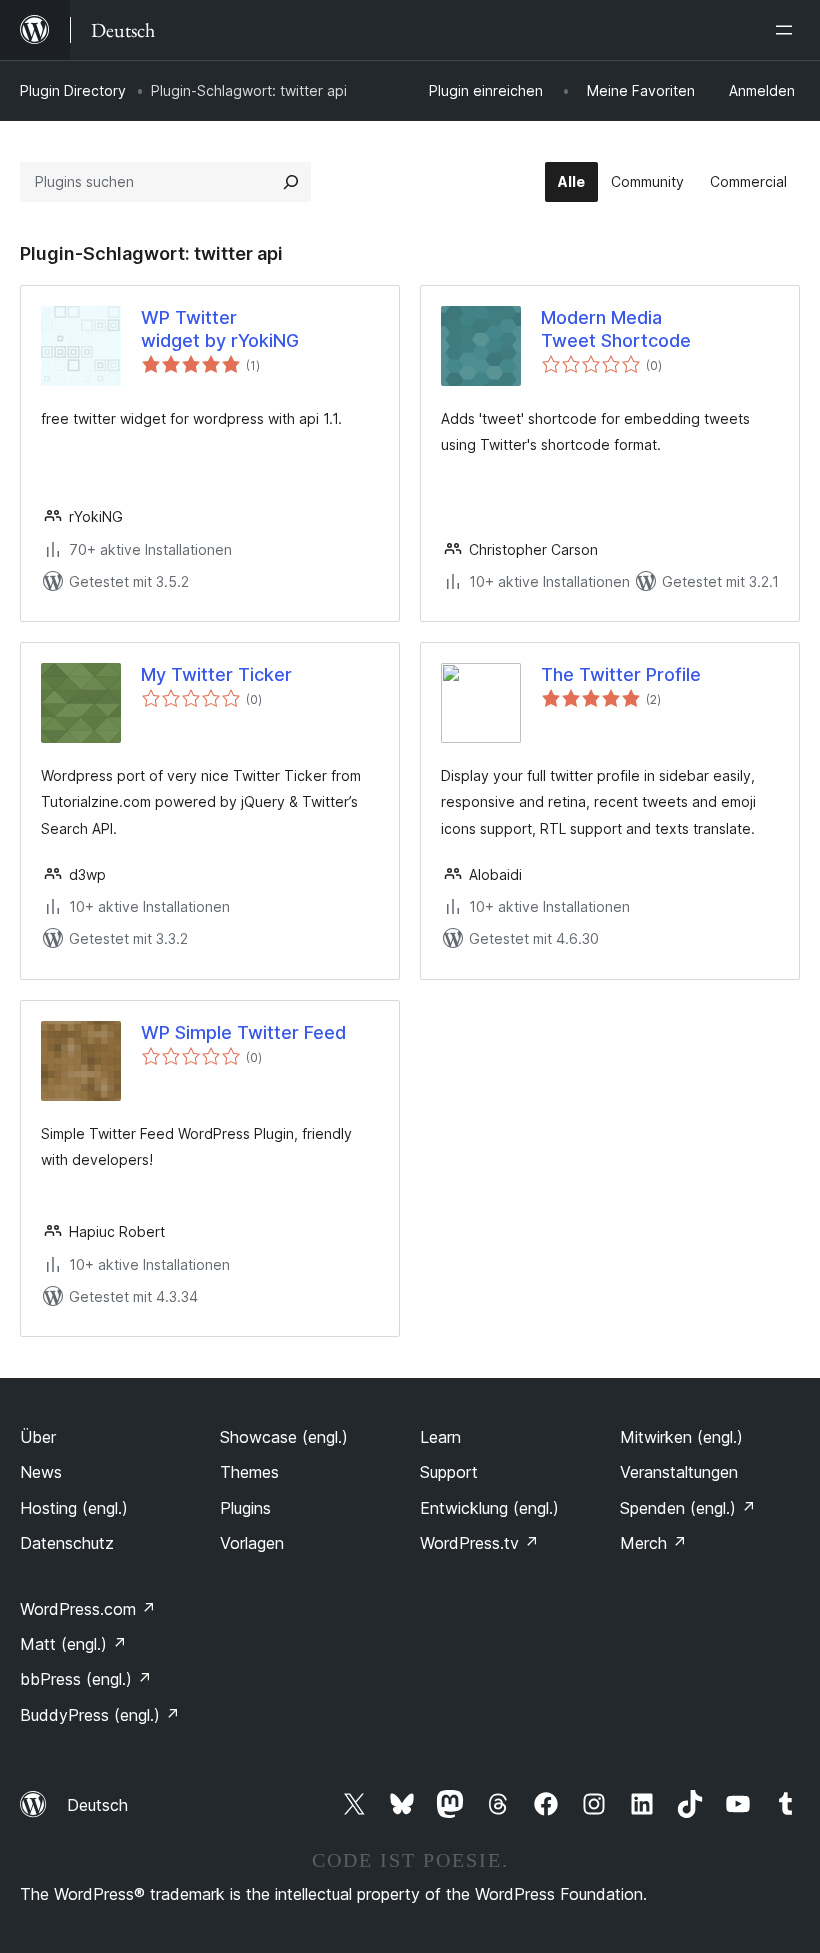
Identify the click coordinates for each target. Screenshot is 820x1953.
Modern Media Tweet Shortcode (616, 329)
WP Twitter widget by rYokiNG (220, 329)
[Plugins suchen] (291, 182)
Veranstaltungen (679, 1472)
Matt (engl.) (73, 1644)
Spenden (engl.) (688, 1508)
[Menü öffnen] (788, 30)
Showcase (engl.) (284, 1437)
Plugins (245, 1508)
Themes (249, 1472)
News (41, 1472)
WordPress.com (88, 1609)
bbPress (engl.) (86, 1679)
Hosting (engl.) (74, 1508)
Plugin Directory (73, 90)
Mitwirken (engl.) (681, 1437)
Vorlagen (252, 1543)
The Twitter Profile (621, 674)
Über (38, 1437)
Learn (440, 1437)
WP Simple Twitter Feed (243, 1032)
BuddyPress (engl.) (100, 1715)
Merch (653, 1543)
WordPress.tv (479, 1543)
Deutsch (97, 1805)
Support (449, 1472)
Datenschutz (67, 1543)
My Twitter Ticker (216, 674)
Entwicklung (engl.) (489, 1508)
